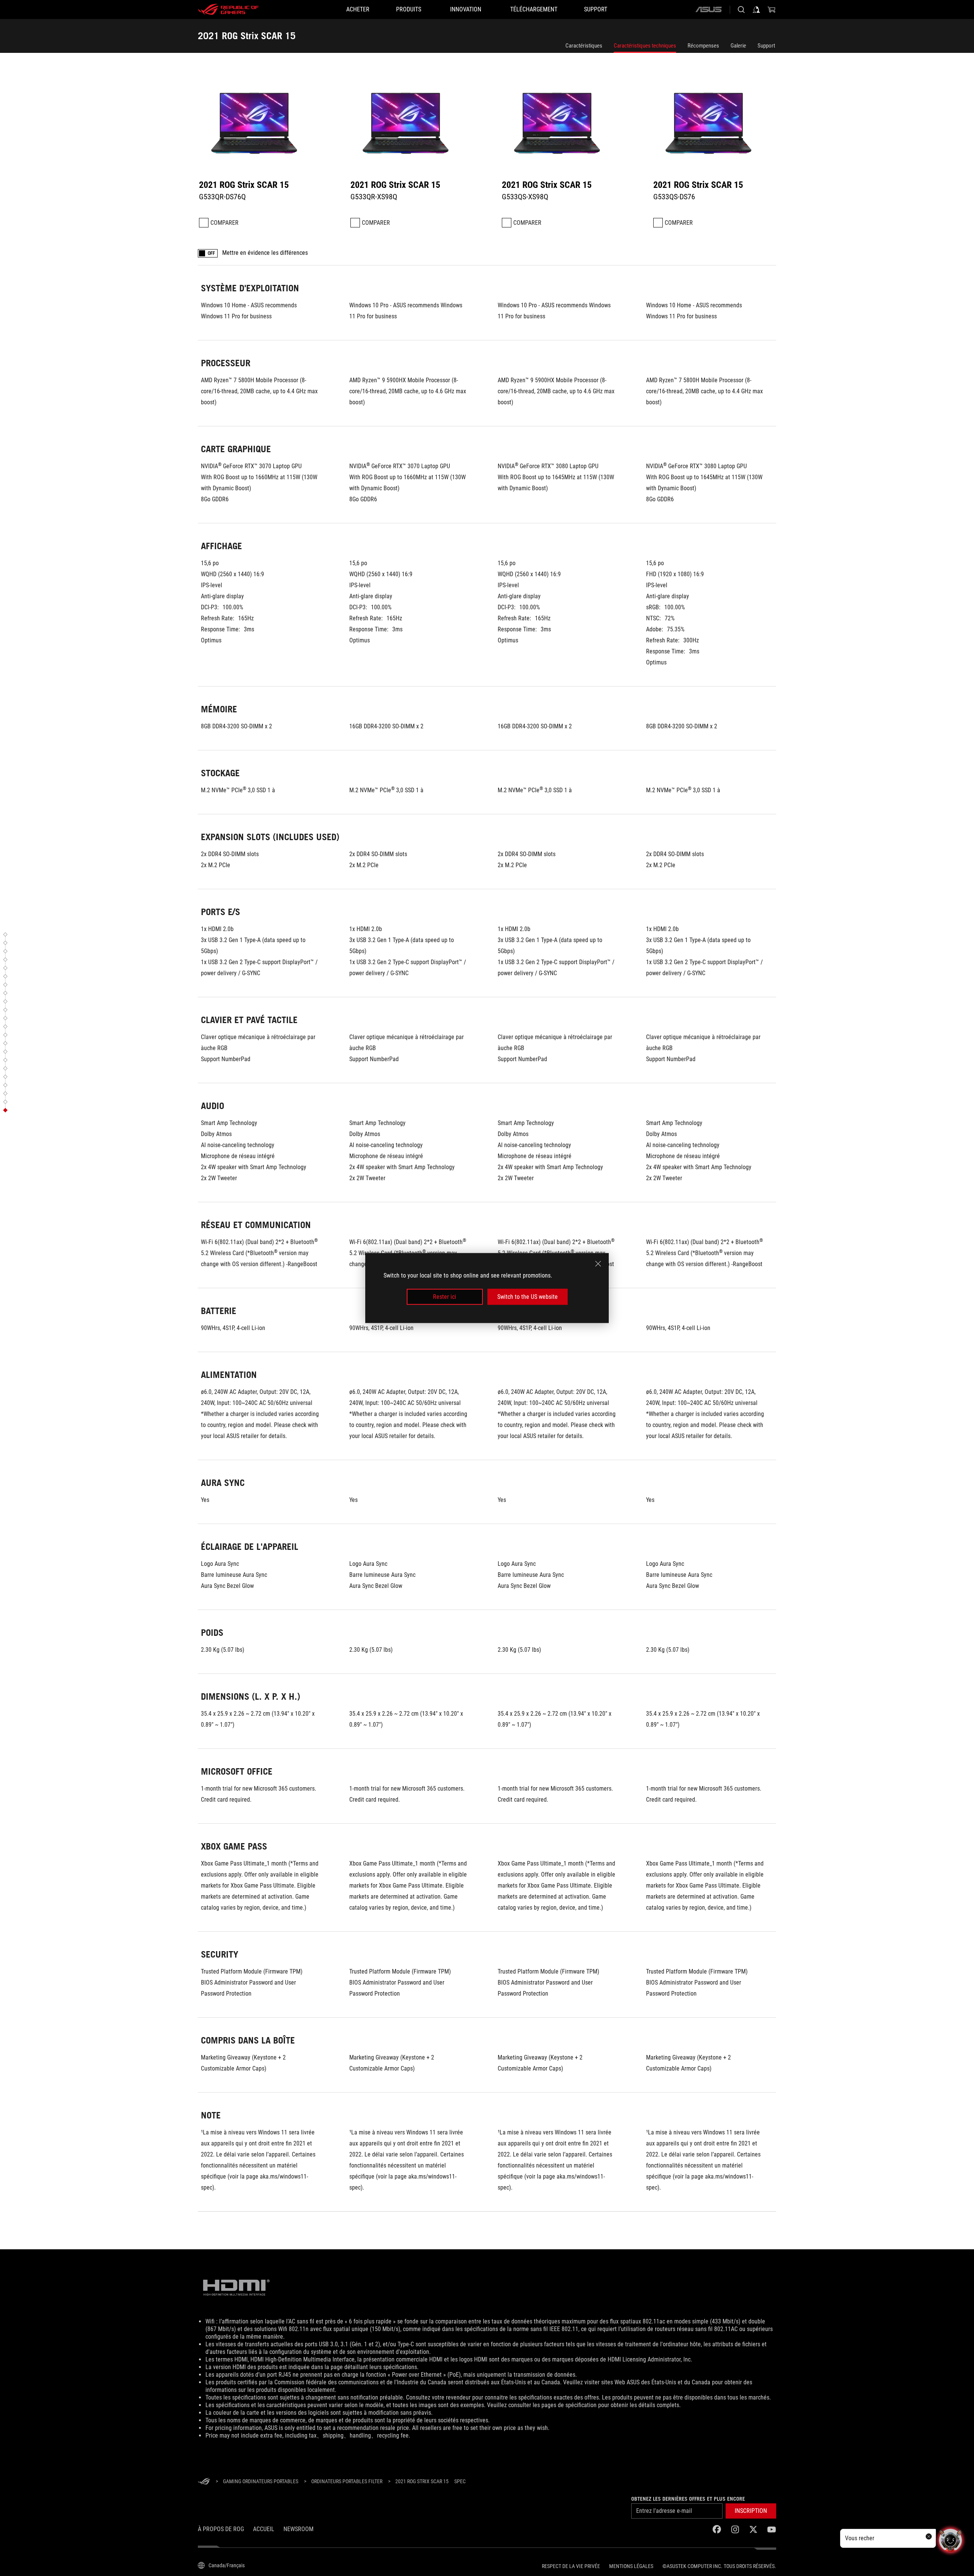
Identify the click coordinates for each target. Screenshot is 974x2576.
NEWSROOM (298, 2529)
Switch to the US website (528, 1297)
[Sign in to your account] (756, 10)
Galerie (738, 46)
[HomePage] (204, 2482)
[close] (598, 1263)
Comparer (224, 223)
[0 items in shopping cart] (772, 10)
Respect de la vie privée (571, 2566)
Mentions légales (631, 2566)
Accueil (264, 2529)
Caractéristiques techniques (645, 46)
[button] (6, 934)
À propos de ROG (221, 2529)
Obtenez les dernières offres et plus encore (688, 2499)
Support (766, 46)
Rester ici (445, 1297)
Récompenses (703, 46)
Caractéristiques (584, 46)
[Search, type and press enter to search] (741, 10)
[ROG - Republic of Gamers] (228, 10)
